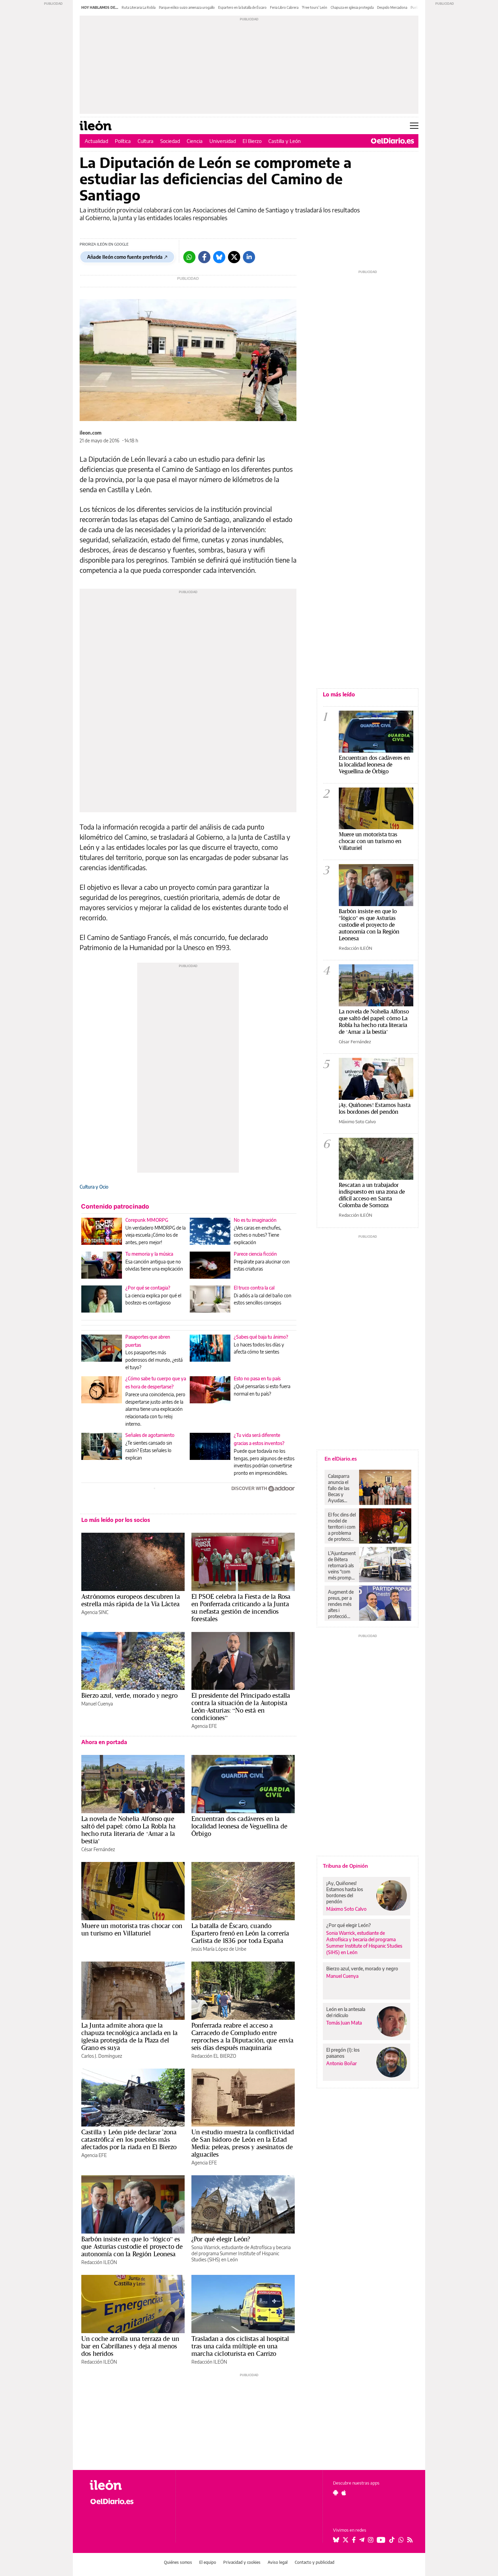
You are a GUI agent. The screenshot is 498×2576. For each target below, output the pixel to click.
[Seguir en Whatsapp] (401, 2540)
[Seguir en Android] (336, 2493)
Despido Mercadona (392, 7)
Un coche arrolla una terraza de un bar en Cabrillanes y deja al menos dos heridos (130, 2346)
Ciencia (195, 141)
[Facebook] (204, 257)
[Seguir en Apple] (344, 2493)
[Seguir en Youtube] (381, 2540)
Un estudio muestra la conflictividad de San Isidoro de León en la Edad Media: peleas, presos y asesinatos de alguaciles (243, 2143)
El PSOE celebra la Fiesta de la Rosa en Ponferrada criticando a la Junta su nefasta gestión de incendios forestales (241, 1608)
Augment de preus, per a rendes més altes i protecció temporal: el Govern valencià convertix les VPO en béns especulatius (341, 1604)
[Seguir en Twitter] (346, 2540)
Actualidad (96, 141)
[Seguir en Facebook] (354, 2540)
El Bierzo (252, 141)
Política (123, 141)
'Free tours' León (315, 7)
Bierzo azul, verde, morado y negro (129, 1695)
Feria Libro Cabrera (284, 7)
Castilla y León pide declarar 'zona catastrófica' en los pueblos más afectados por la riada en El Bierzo (129, 2139)
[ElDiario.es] (392, 141)
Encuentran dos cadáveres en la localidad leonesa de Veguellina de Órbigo (239, 1826)
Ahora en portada (104, 1742)
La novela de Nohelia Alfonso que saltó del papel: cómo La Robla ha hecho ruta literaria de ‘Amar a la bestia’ (128, 1830)
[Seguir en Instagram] (371, 2540)
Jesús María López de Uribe (219, 1949)
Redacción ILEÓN (99, 2262)
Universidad (223, 141)
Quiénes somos (178, 2562)
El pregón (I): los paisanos (343, 2053)
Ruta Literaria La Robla (139, 7)
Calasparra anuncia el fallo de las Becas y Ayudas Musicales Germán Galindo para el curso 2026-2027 (341, 1488)
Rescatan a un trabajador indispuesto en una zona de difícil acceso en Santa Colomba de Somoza (372, 1195)
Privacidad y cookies (242, 2562)
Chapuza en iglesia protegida (352, 7)
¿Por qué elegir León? (221, 2239)
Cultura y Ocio (94, 1187)
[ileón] (127, 2485)
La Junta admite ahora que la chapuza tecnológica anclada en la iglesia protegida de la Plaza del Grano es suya (129, 2036)
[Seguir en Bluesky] (336, 2540)
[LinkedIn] (249, 257)
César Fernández (98, 1849)
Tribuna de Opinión (345, 1866)
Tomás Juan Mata (344, 2023)
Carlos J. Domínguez (102, 2056)
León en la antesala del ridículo (346, 2012)
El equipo (208, 2562)
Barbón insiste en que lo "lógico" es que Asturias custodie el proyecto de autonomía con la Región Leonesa (369, 925)
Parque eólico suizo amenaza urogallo (187, 7)
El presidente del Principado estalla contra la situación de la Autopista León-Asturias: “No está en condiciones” (241, 1706)
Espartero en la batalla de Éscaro (242, 7)
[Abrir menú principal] (414, 126)
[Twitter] (234, 257)
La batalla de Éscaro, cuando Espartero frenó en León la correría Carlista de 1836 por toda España (240, 1933)
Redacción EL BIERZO (214, 2056)
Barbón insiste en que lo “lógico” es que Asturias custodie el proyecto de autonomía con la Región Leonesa (132, 2246)
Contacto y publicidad (315, 2562)
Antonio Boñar (341, 2063)
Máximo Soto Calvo (357, 1122)
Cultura (146, 141)
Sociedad (170, 141)
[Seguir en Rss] (410, 2540)
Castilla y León (285, 141)
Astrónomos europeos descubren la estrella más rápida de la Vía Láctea (131, 1600)
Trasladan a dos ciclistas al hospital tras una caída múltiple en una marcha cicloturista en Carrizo (240, 2346)
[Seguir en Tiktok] (392, 2540)
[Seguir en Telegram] (362, 2540)
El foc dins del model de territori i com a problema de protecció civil (342, 1527)
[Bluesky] (219, 257)
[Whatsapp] (189, 257)
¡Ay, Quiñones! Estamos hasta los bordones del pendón (375, 1108)
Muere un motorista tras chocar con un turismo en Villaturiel (132, 1929)
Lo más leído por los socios (116, 1520)
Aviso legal (278, 2562)
